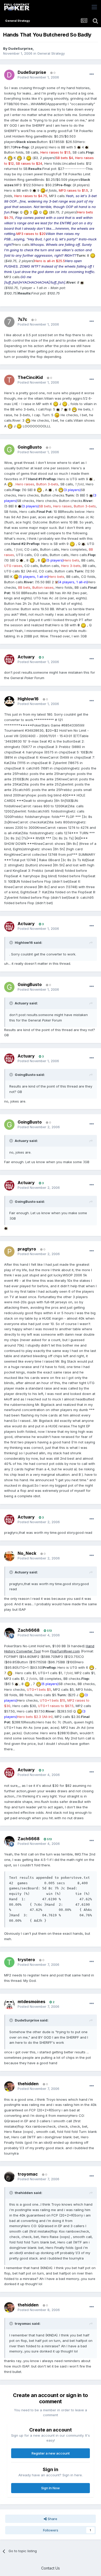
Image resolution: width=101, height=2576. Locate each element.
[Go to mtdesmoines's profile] (9, 2004)
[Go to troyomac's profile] (9, 2177)
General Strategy (51, 53)
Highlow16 (28, 699)
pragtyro (27, 1249)
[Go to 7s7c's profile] (9, 322)
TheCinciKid (30, 377)
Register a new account (51, 2453)
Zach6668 (29, 1630)
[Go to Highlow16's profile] (9, 701)
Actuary (26, 657)
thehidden (28, 2084)
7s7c (22, 319)
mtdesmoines (31, 2002)
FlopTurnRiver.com (65, 1651)
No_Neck (27, 1553)
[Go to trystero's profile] (9, 1962)
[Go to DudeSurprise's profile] (9, 75)
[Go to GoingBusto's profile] (9, 450)
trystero (26, 1960)
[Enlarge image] (79, 147)
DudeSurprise (20, 48)
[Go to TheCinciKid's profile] (9, 380)
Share (52, 2519)
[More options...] (92, 74)
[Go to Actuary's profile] (9, 659)
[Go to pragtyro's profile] (9, 1251)
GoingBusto (30, 447)
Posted (38, 77)
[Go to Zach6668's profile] (9, 1633)
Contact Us (51, 2568)
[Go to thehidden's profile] (9, 2086)
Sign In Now (51, 2488)
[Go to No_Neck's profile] (9, 1556)
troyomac (28, 2174)
